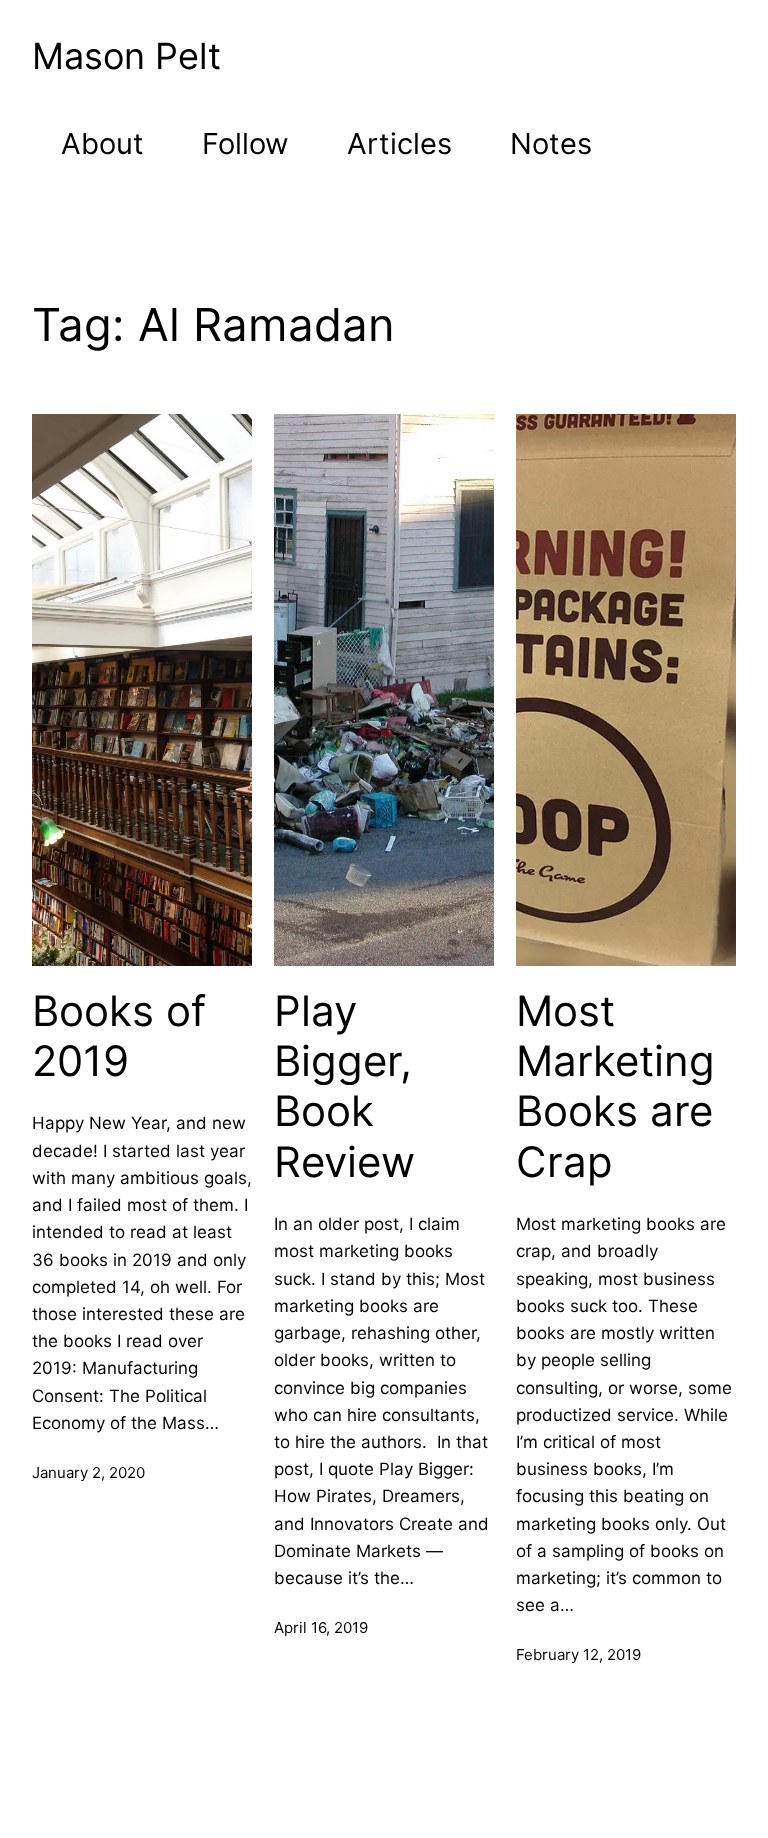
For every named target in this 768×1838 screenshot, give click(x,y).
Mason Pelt (126, 56)
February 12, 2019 (578, 1654)
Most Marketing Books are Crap (615, 1086)
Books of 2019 (119, 1036)
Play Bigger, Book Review (344, 1086)
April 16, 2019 (321, 1627)
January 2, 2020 (88, 1472)
